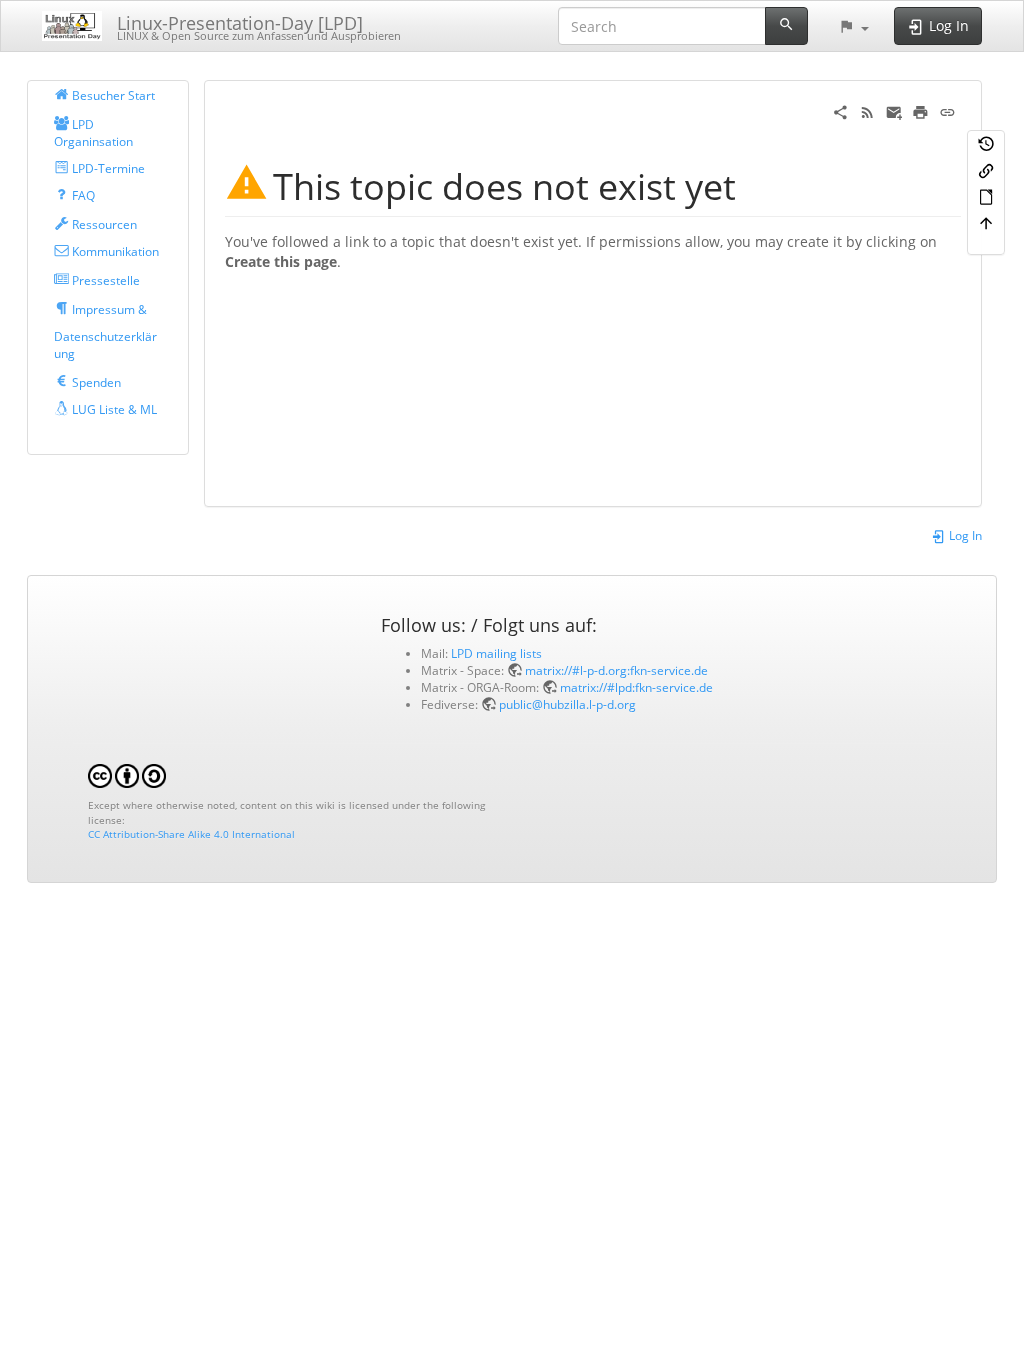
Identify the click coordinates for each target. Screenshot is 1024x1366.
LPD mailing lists (496, 653)
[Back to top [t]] (986, 222)
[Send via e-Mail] (894, 110)
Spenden (95, 382)
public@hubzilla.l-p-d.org (567, 704)
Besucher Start (112, 95)
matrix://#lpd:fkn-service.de (636, 687)
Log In (964, 535)
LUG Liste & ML (113, 409)
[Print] (920, 110)
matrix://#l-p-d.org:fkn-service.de (616, 670)
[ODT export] (986, 196)
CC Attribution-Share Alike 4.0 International (191, 834)
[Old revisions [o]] (986, 143)
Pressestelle (104, 280)
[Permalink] (947, 110)
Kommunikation (114, 251)
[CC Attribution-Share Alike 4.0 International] (127, 775)
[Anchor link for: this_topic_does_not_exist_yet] (754, 184)
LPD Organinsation (93, 132)
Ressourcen (103, 224)
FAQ (82, 195)
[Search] (786, 26)
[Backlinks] (986, 169)
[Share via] (840, 110)
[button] (853, 26)
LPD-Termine (107, 168)
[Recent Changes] (867, 110)
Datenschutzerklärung (105, 344)
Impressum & (108, 309)
